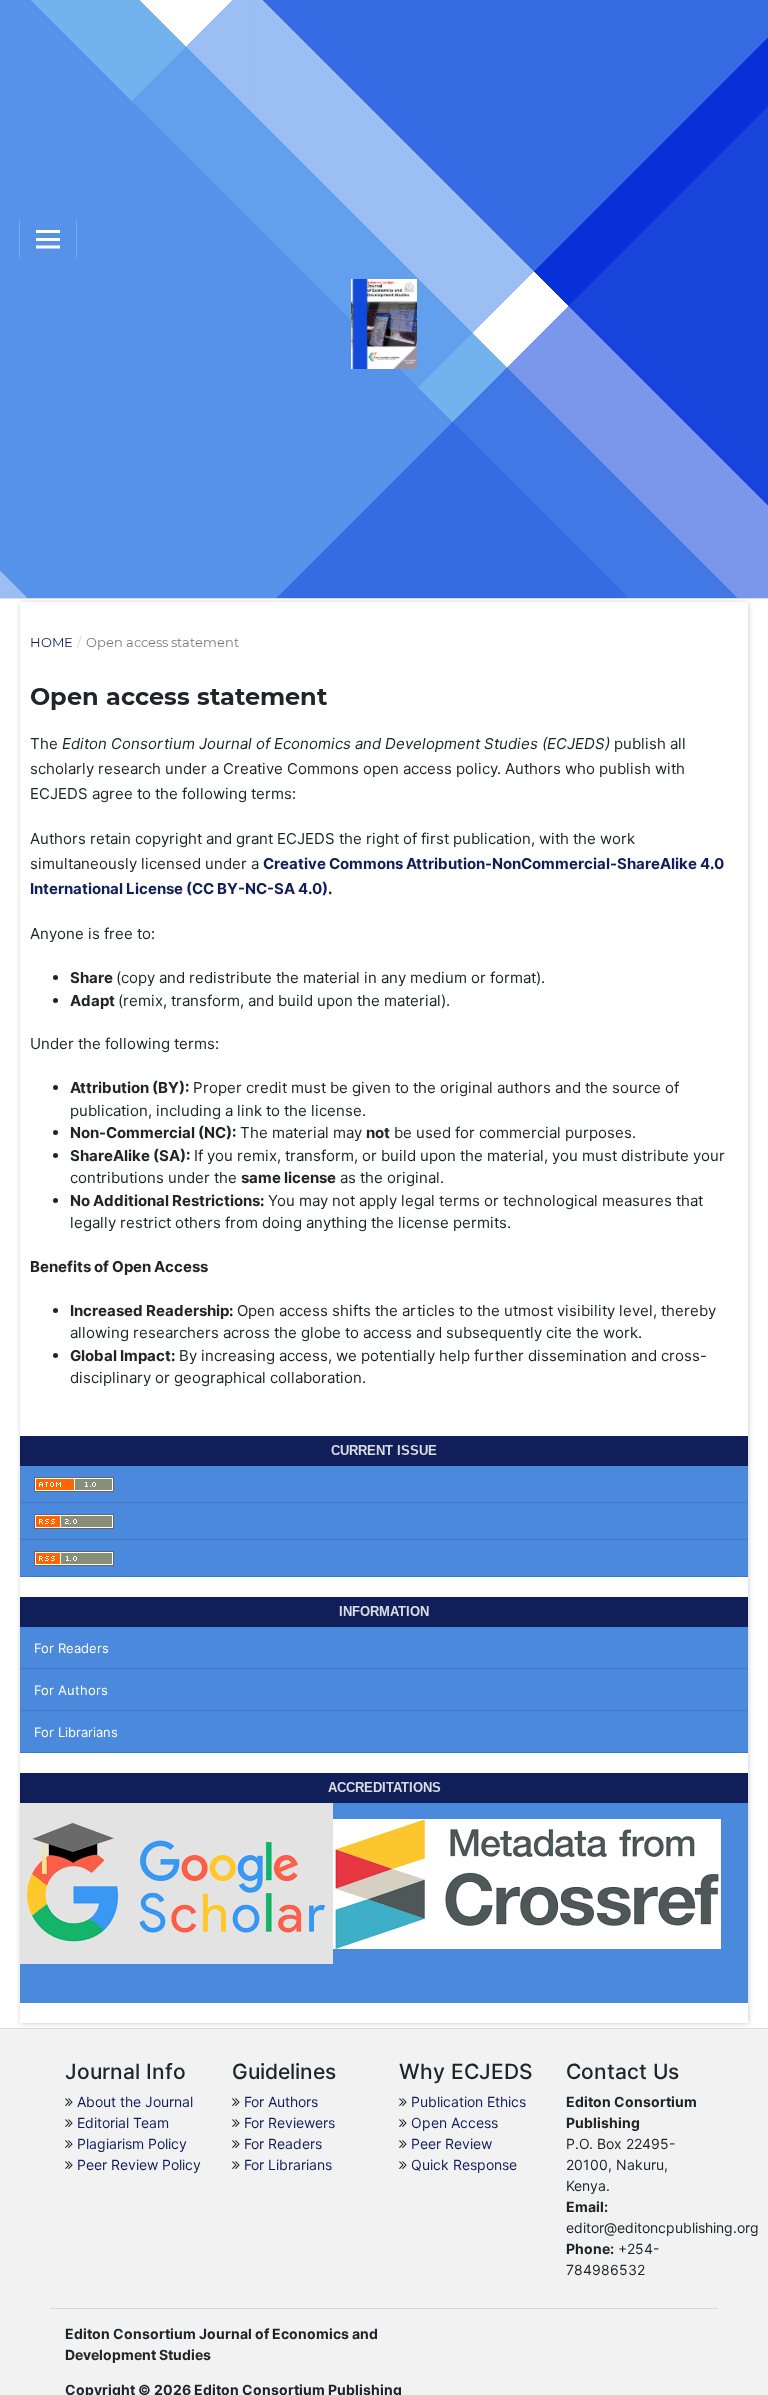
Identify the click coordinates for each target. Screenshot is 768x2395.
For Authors (71, 1690)
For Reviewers (289, 2122)
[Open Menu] (48, 239)
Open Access (454, 2122)
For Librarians (76, 1732)
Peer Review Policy (139, 2164)
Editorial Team (123, 2122)
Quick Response (464, 2164)
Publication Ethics (468, 2101)
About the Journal (135, 2101)
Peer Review (451, 2143)
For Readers (71, 1648)
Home (51, 642)
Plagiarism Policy (132, 2143)
